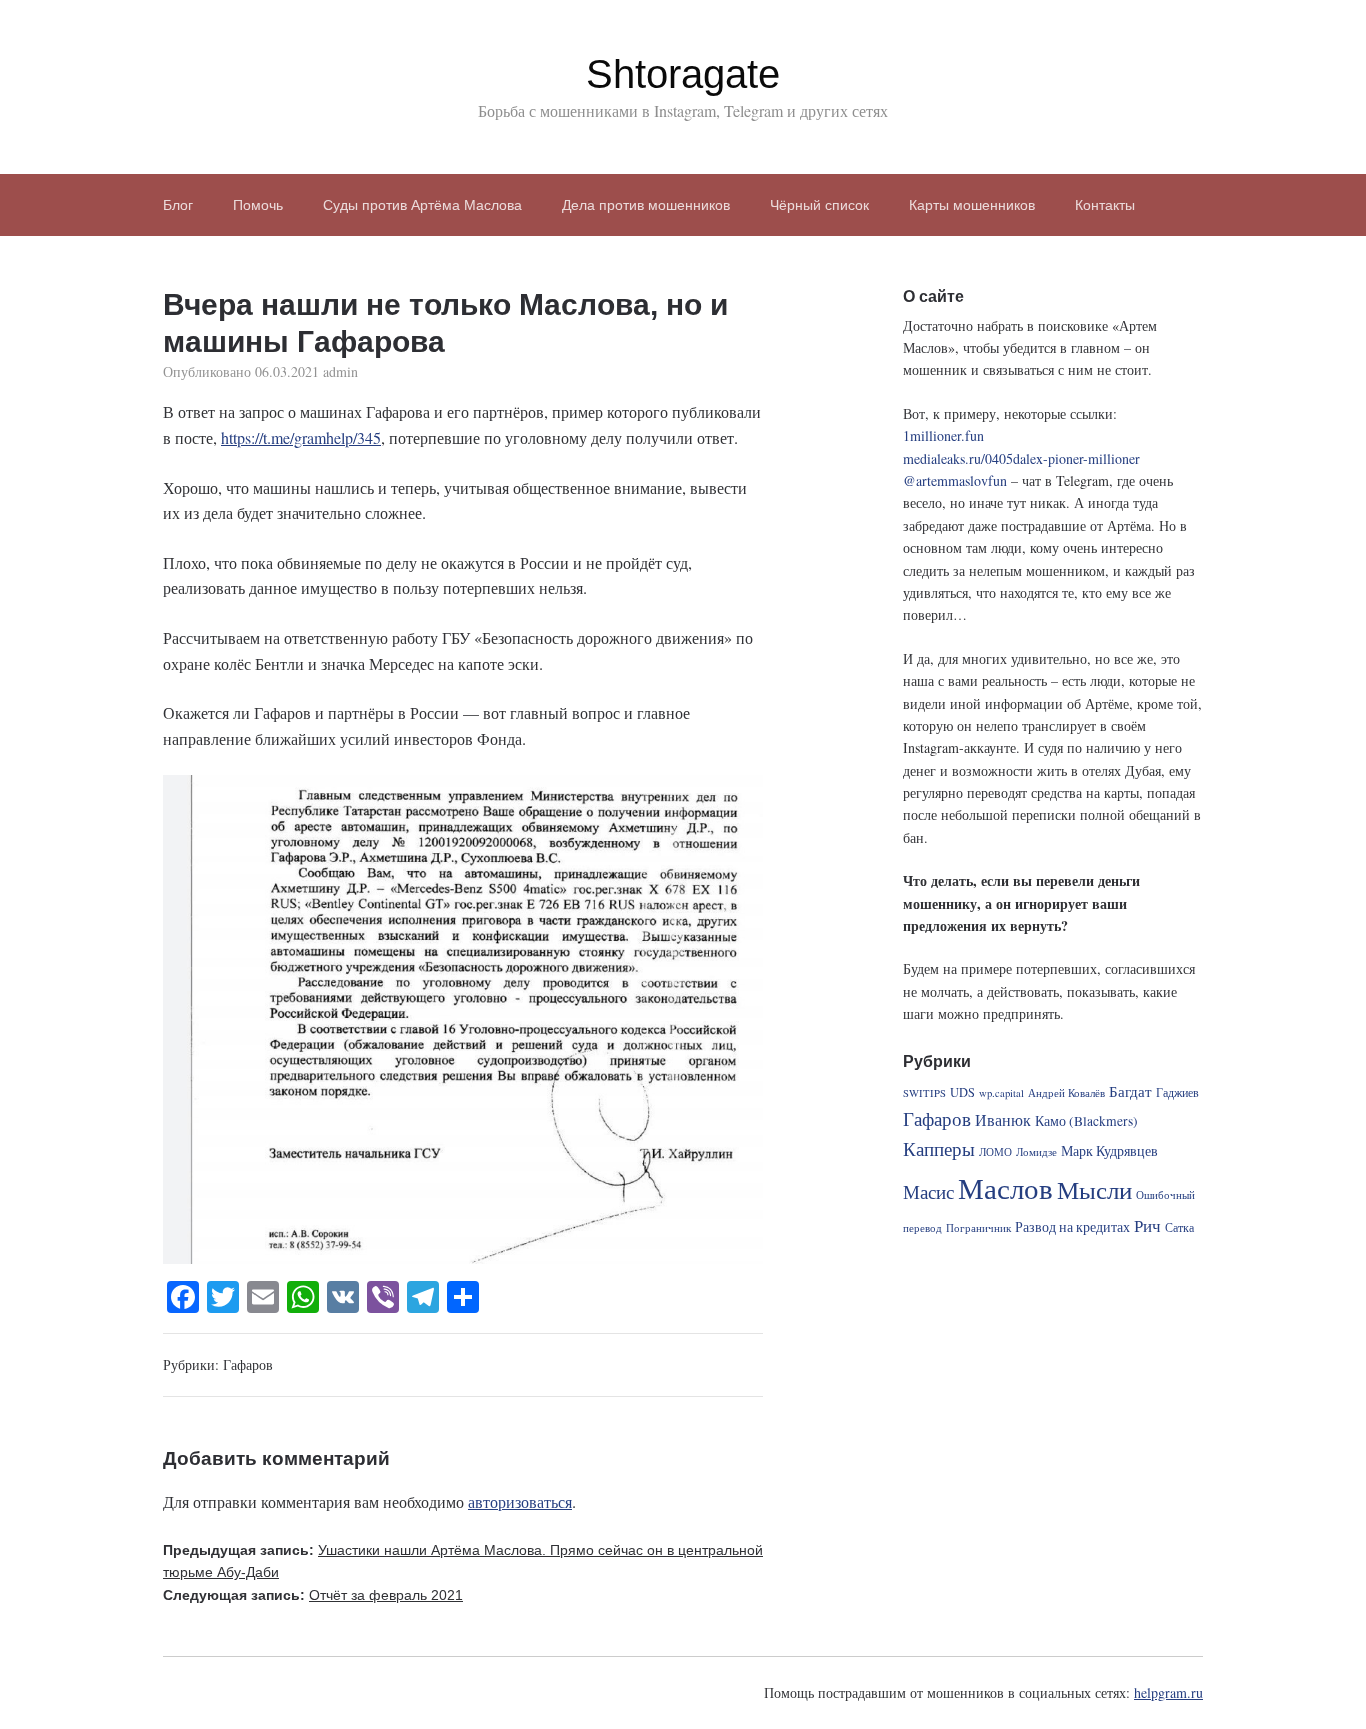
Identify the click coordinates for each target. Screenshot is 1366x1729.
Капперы (939, 1148)
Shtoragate (683, 74)
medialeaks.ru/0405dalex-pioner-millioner (1021, 458)
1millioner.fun (943, 435)
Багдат (1130, 1091)
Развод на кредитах (1072, 1227)
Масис (928, 1191)
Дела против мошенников (646, 205)
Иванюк (1003, 1120)
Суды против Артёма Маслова (422, 205)
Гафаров (248, 1364)
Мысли (1094, 1189)
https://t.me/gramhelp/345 (301, 437)
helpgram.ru (1168, 1692)
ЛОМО (995, 1152)
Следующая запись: (313, 1595)
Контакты (1105, 205)
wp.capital (1001, 1093)
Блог (178, 205)
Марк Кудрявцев (1109, 1151)
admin (340, 371)
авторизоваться (520, 1501)
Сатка (1179, 1227)
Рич (1147, 1225)
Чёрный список (819, 205)
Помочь (258, 205)
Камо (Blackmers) (1086, 1121)
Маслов (1005, 1187)
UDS (962, 1092)
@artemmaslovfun (955, 480)
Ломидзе (1036, 1152)
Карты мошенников (972, 205)
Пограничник (978, 1228)
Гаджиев (1177, 1092)
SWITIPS (924, 1093)
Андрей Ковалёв (1066, 1093)
